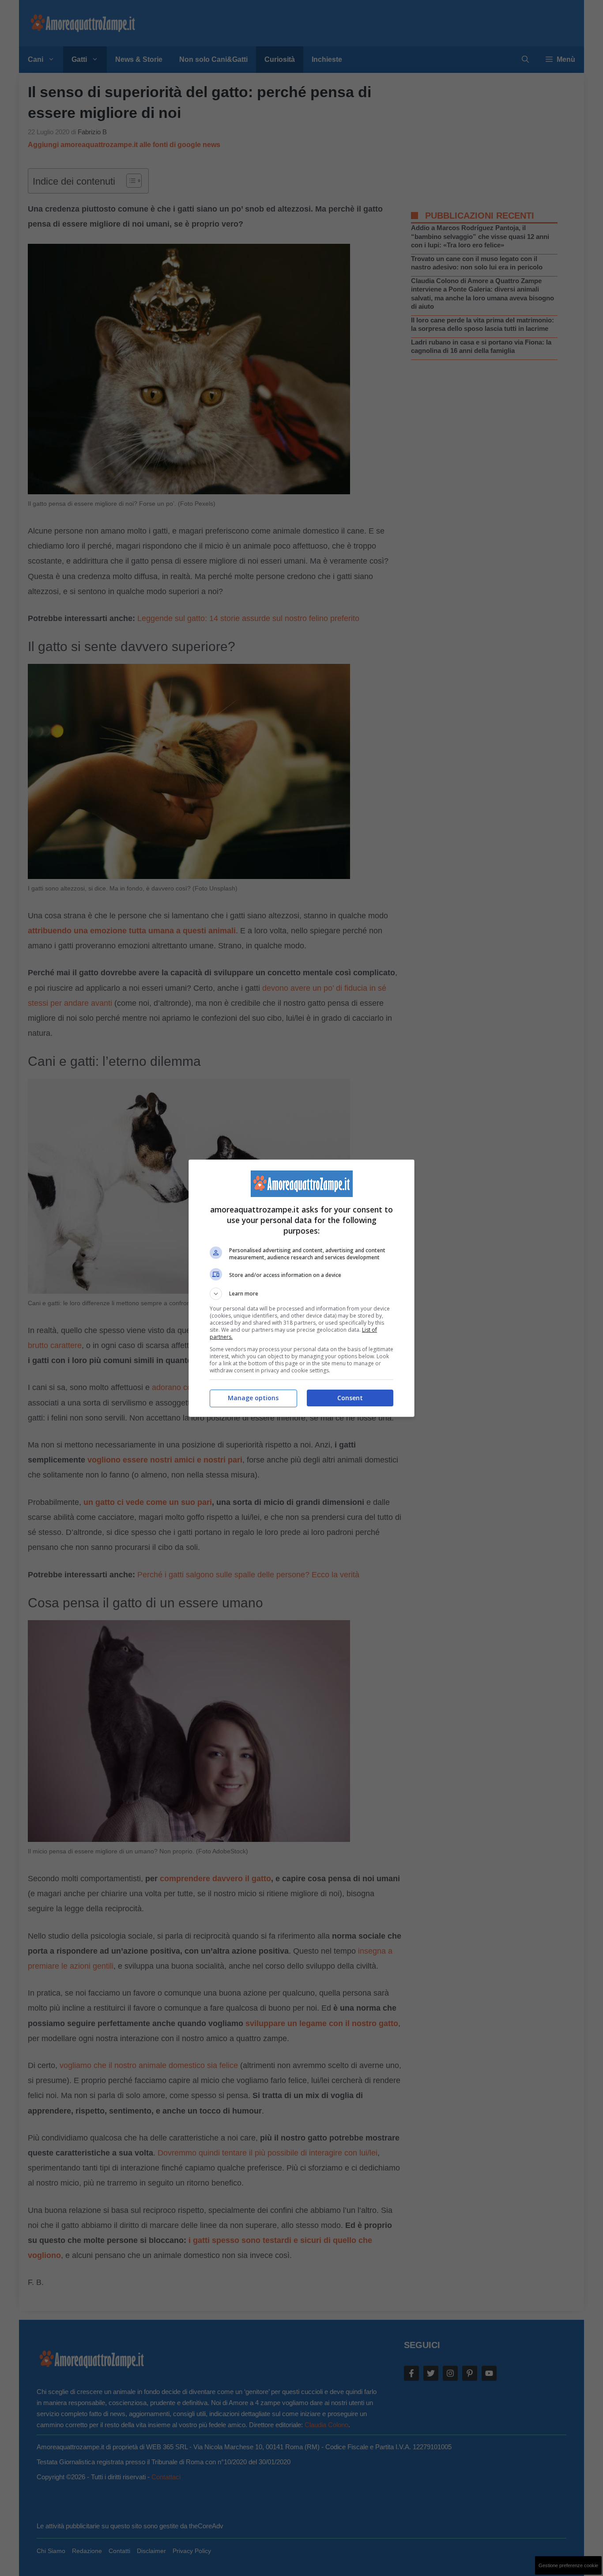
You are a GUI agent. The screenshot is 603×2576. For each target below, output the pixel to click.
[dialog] (301, 1288)
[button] (301, 1294)
